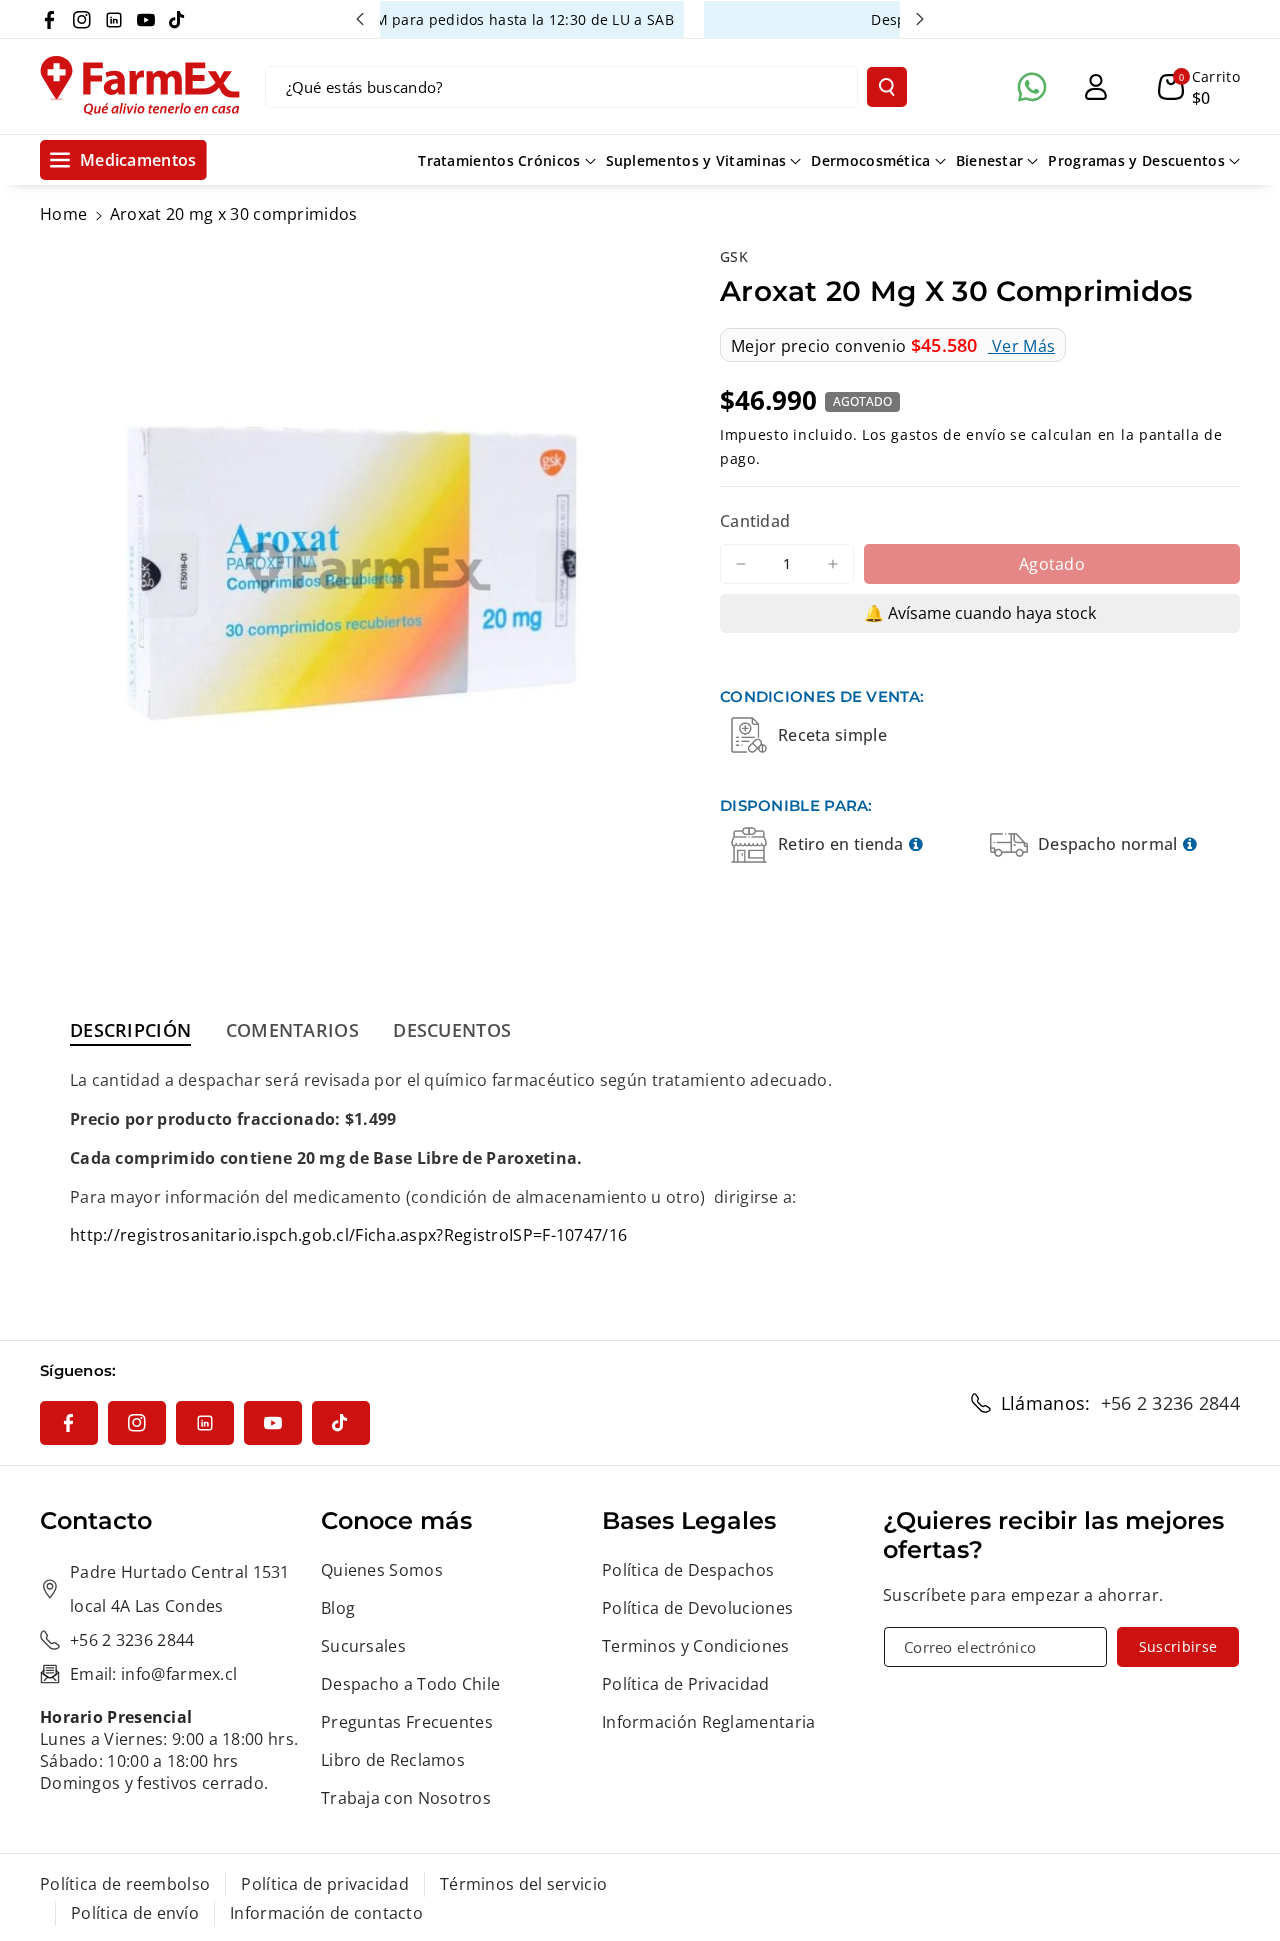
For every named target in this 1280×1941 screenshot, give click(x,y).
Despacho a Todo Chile (410, 1684)
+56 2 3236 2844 (1171, 1403)
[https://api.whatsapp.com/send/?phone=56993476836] (1032, 87)
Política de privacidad (325, 1884)
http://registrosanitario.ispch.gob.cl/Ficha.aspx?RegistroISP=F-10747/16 (348, 1235)
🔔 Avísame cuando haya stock (980, 613)
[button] (1199, 87)
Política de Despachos (688, 1570)
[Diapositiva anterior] (360, 19)
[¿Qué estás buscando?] (887, 87)
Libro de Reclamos (393, 1760)
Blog (338, 1608)
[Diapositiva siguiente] (920, 19)
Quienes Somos (382, 1570)
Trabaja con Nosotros (406, 1798)
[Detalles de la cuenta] (1096, 87)
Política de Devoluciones (697, 1608)
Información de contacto (326, 1913)
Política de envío (135, 1913)
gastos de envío (948, 434)
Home (63, 214)
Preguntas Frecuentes (407, 1722)
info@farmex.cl (179, 1674)
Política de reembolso (125, 1884)
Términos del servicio (523, 1884)
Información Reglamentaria (709, 1722)
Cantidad (755, 521)
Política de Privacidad (686, 1684)
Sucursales (363, 1646)
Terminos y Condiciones (696, 1646)
